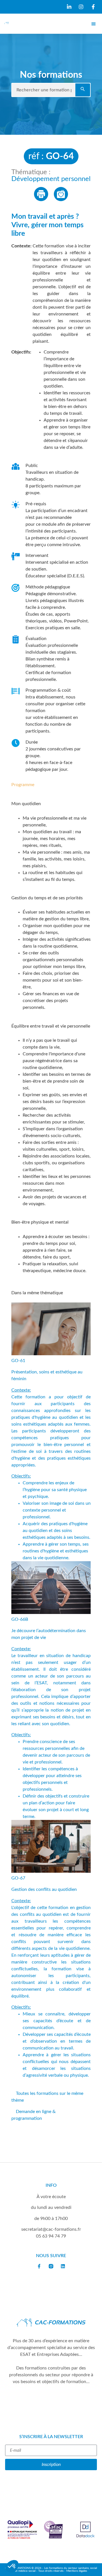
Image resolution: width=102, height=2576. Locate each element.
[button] (93, 24)
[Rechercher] (83, 90)
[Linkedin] (63, 2266)
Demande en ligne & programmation (33, 2115)
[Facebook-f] (39, 2266)
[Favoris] (61, 194)
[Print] (41, 194)
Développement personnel (51, 179)
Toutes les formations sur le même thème (47, 2097)
